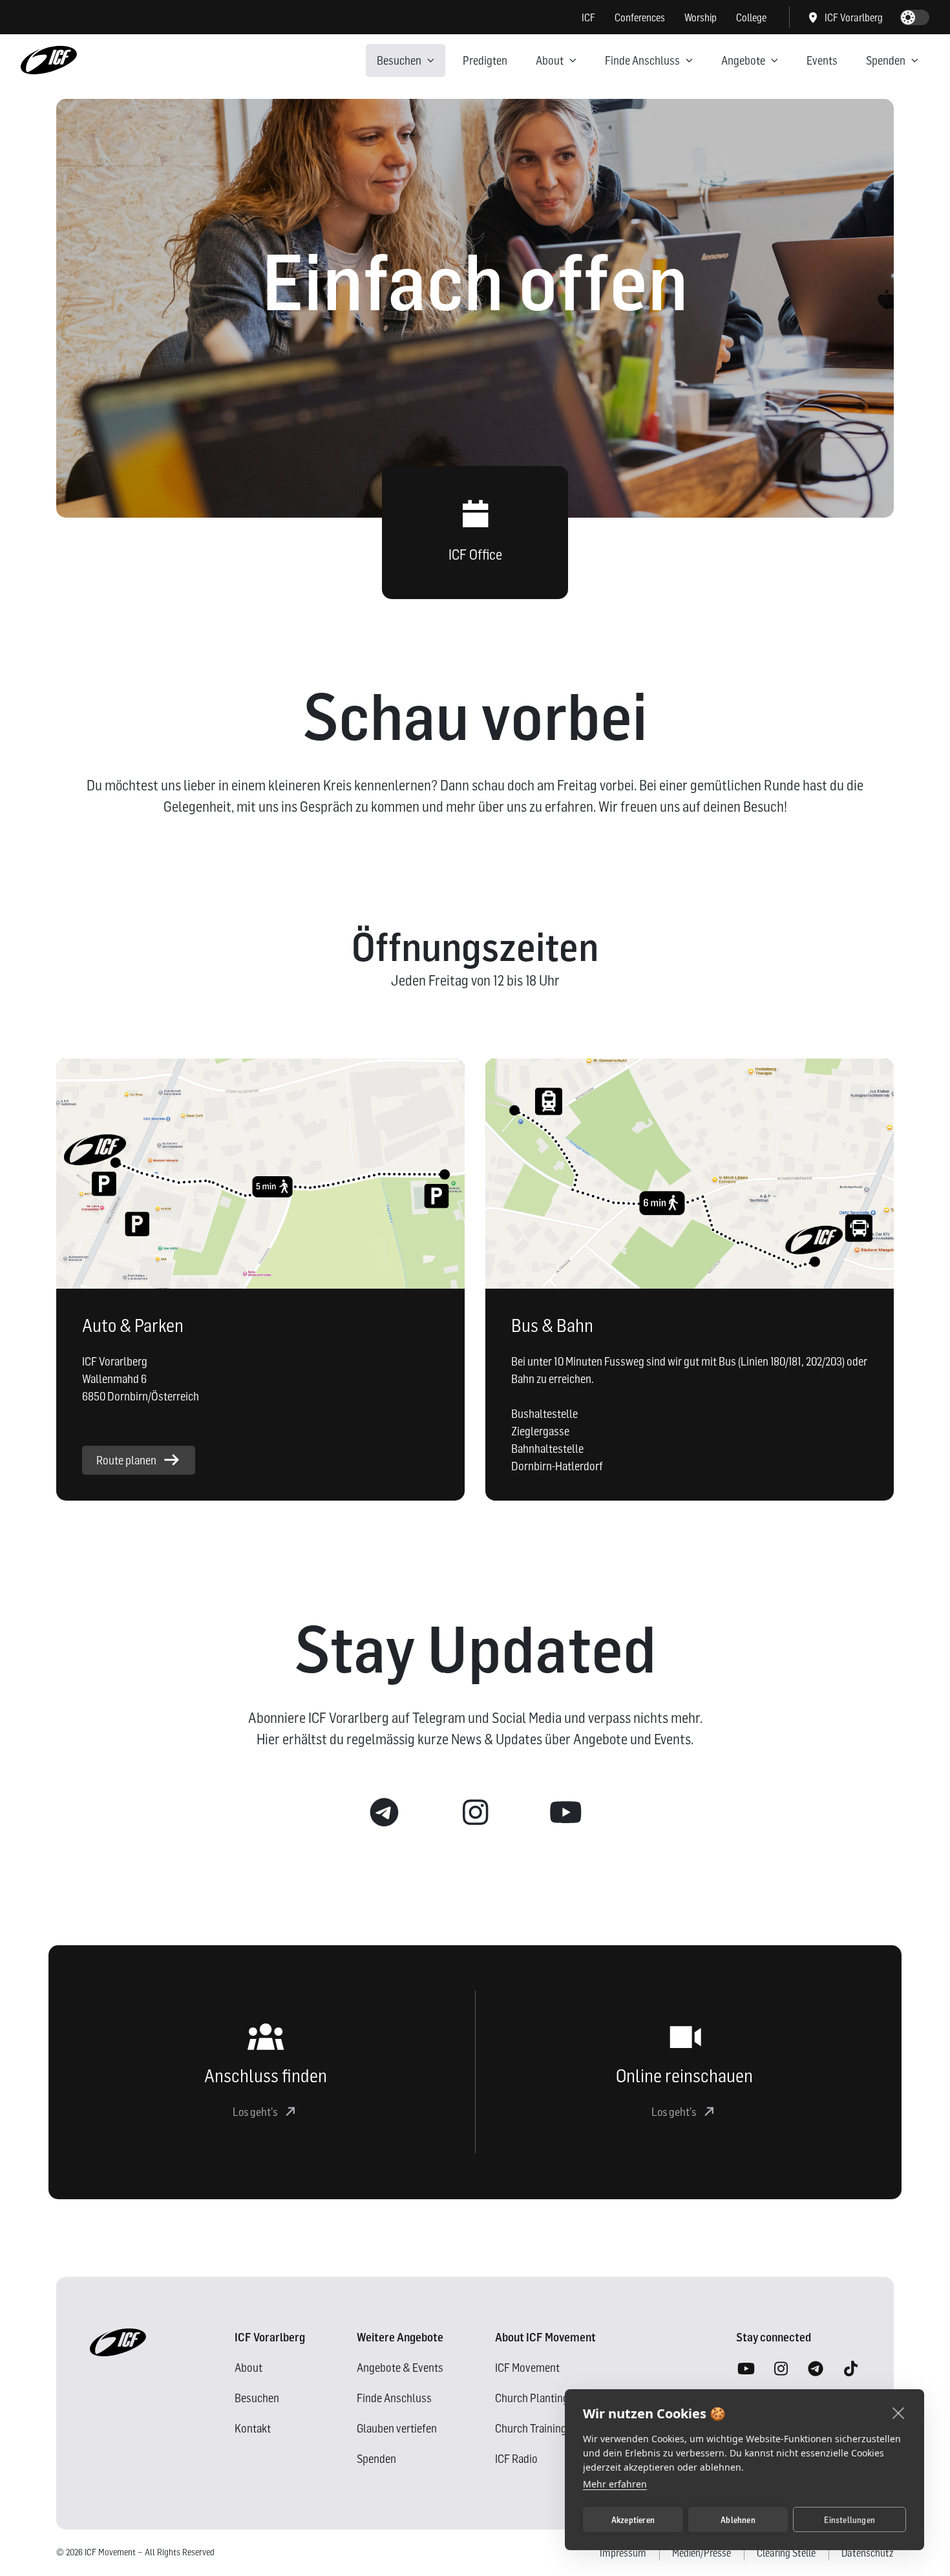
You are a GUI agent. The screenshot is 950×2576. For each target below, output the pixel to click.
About (550, 60)
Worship (701, 17)
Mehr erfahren (615, 2484)
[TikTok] (850, 2369)
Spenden (886, 60)
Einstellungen (850, 2520)
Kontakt (253, 2428)
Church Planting (532, 2398)
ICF (588, 17)
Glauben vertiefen (397, 2428)
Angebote (743, 60)
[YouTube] (746, 2369)
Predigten (485, 60)
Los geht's (255, 2112)
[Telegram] (816, 2369)
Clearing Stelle (786, 2553)
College (751, 17)
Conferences (640, 17)
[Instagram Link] (475, 1813)
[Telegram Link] (385, 1813)
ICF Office (475, 554)
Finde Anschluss (642, 60)
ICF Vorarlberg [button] (854, 17)
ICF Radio (516, 2459)
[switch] (915, 17)
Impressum (623, 2553)
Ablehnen (738, 2520)
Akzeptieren (633, 2520)
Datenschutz (868, 2553)
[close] (899, 2412)
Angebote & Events (400, 2368)
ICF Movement (527, 2368)
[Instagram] (781, 2369)
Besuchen (399, 60)
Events (822, 60)
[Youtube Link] (565, 1813)
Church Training (531, 2428)
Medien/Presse (702, 2553)
